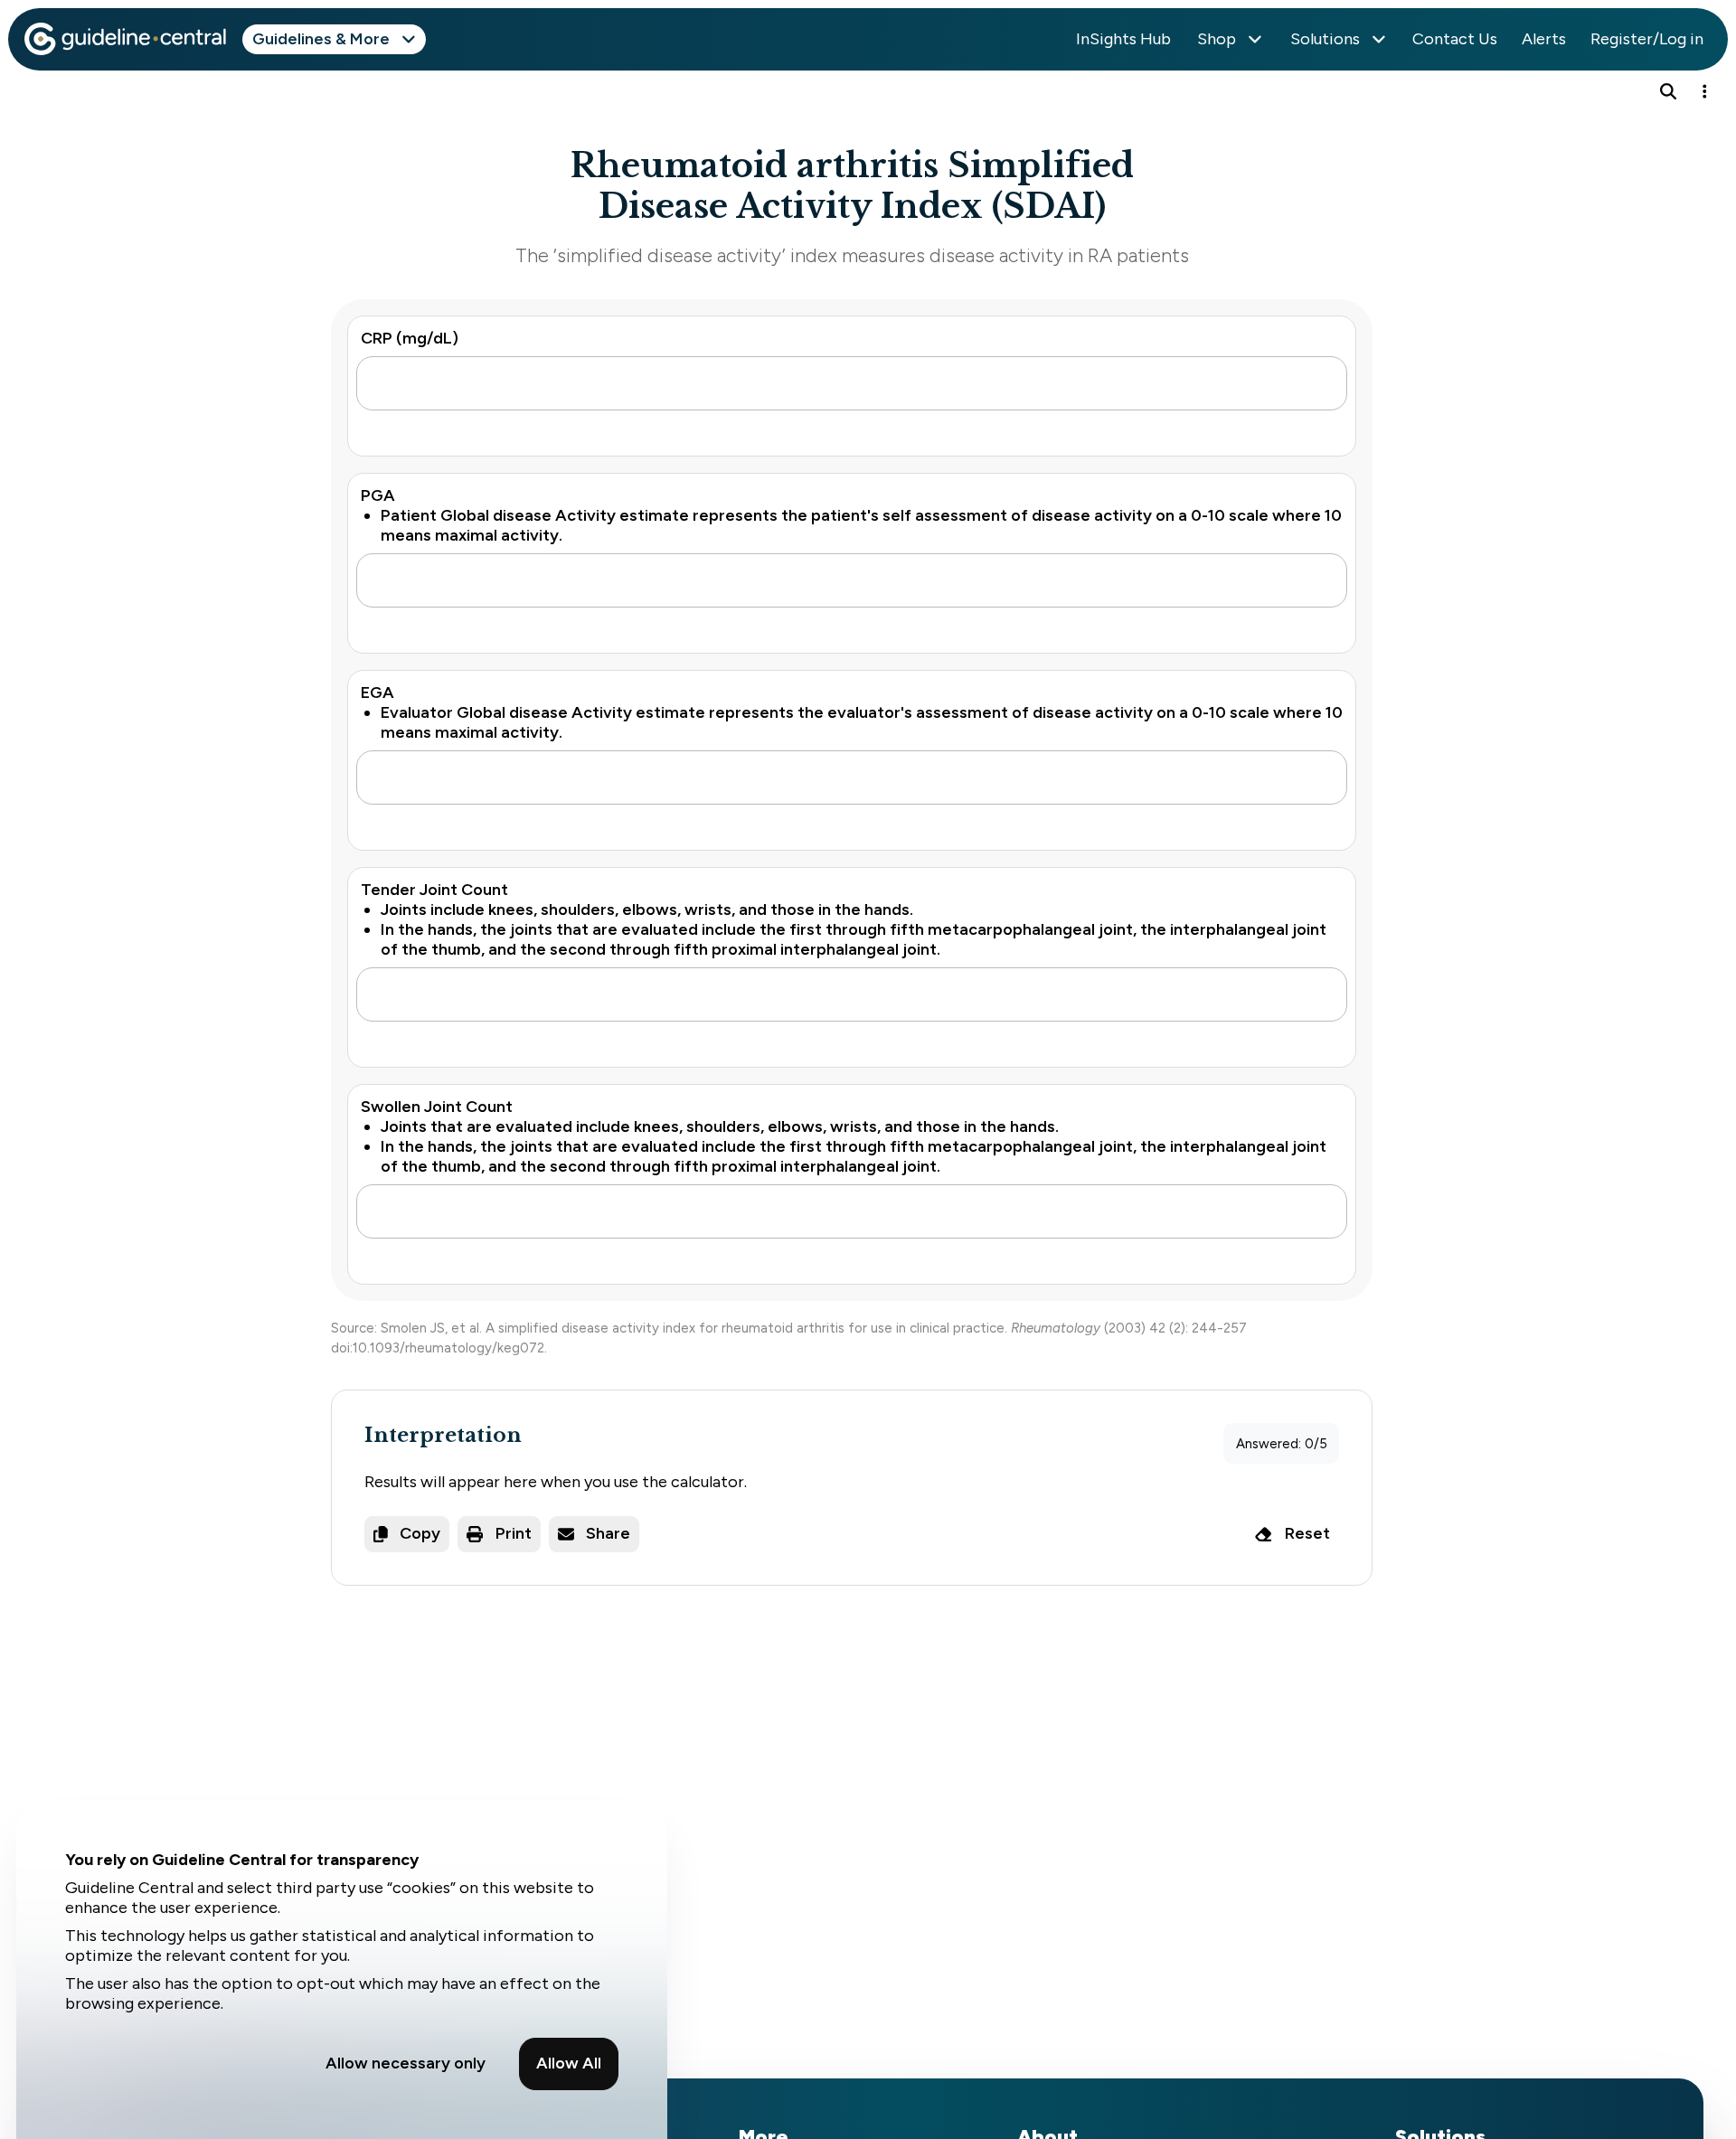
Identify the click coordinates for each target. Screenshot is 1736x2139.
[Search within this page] (1668, 91)
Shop (1217, 39)
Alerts (1544, 39)
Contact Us (1455, 39)
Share (608, 1533)
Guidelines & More (321, 39)
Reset (1307, 1533)
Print (514, 1533)
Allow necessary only (406, 2063)
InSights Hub (1123, 39)
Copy (420, 1533)
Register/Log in (1647, 39)
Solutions (1325, 39)
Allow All (569, 2063)
